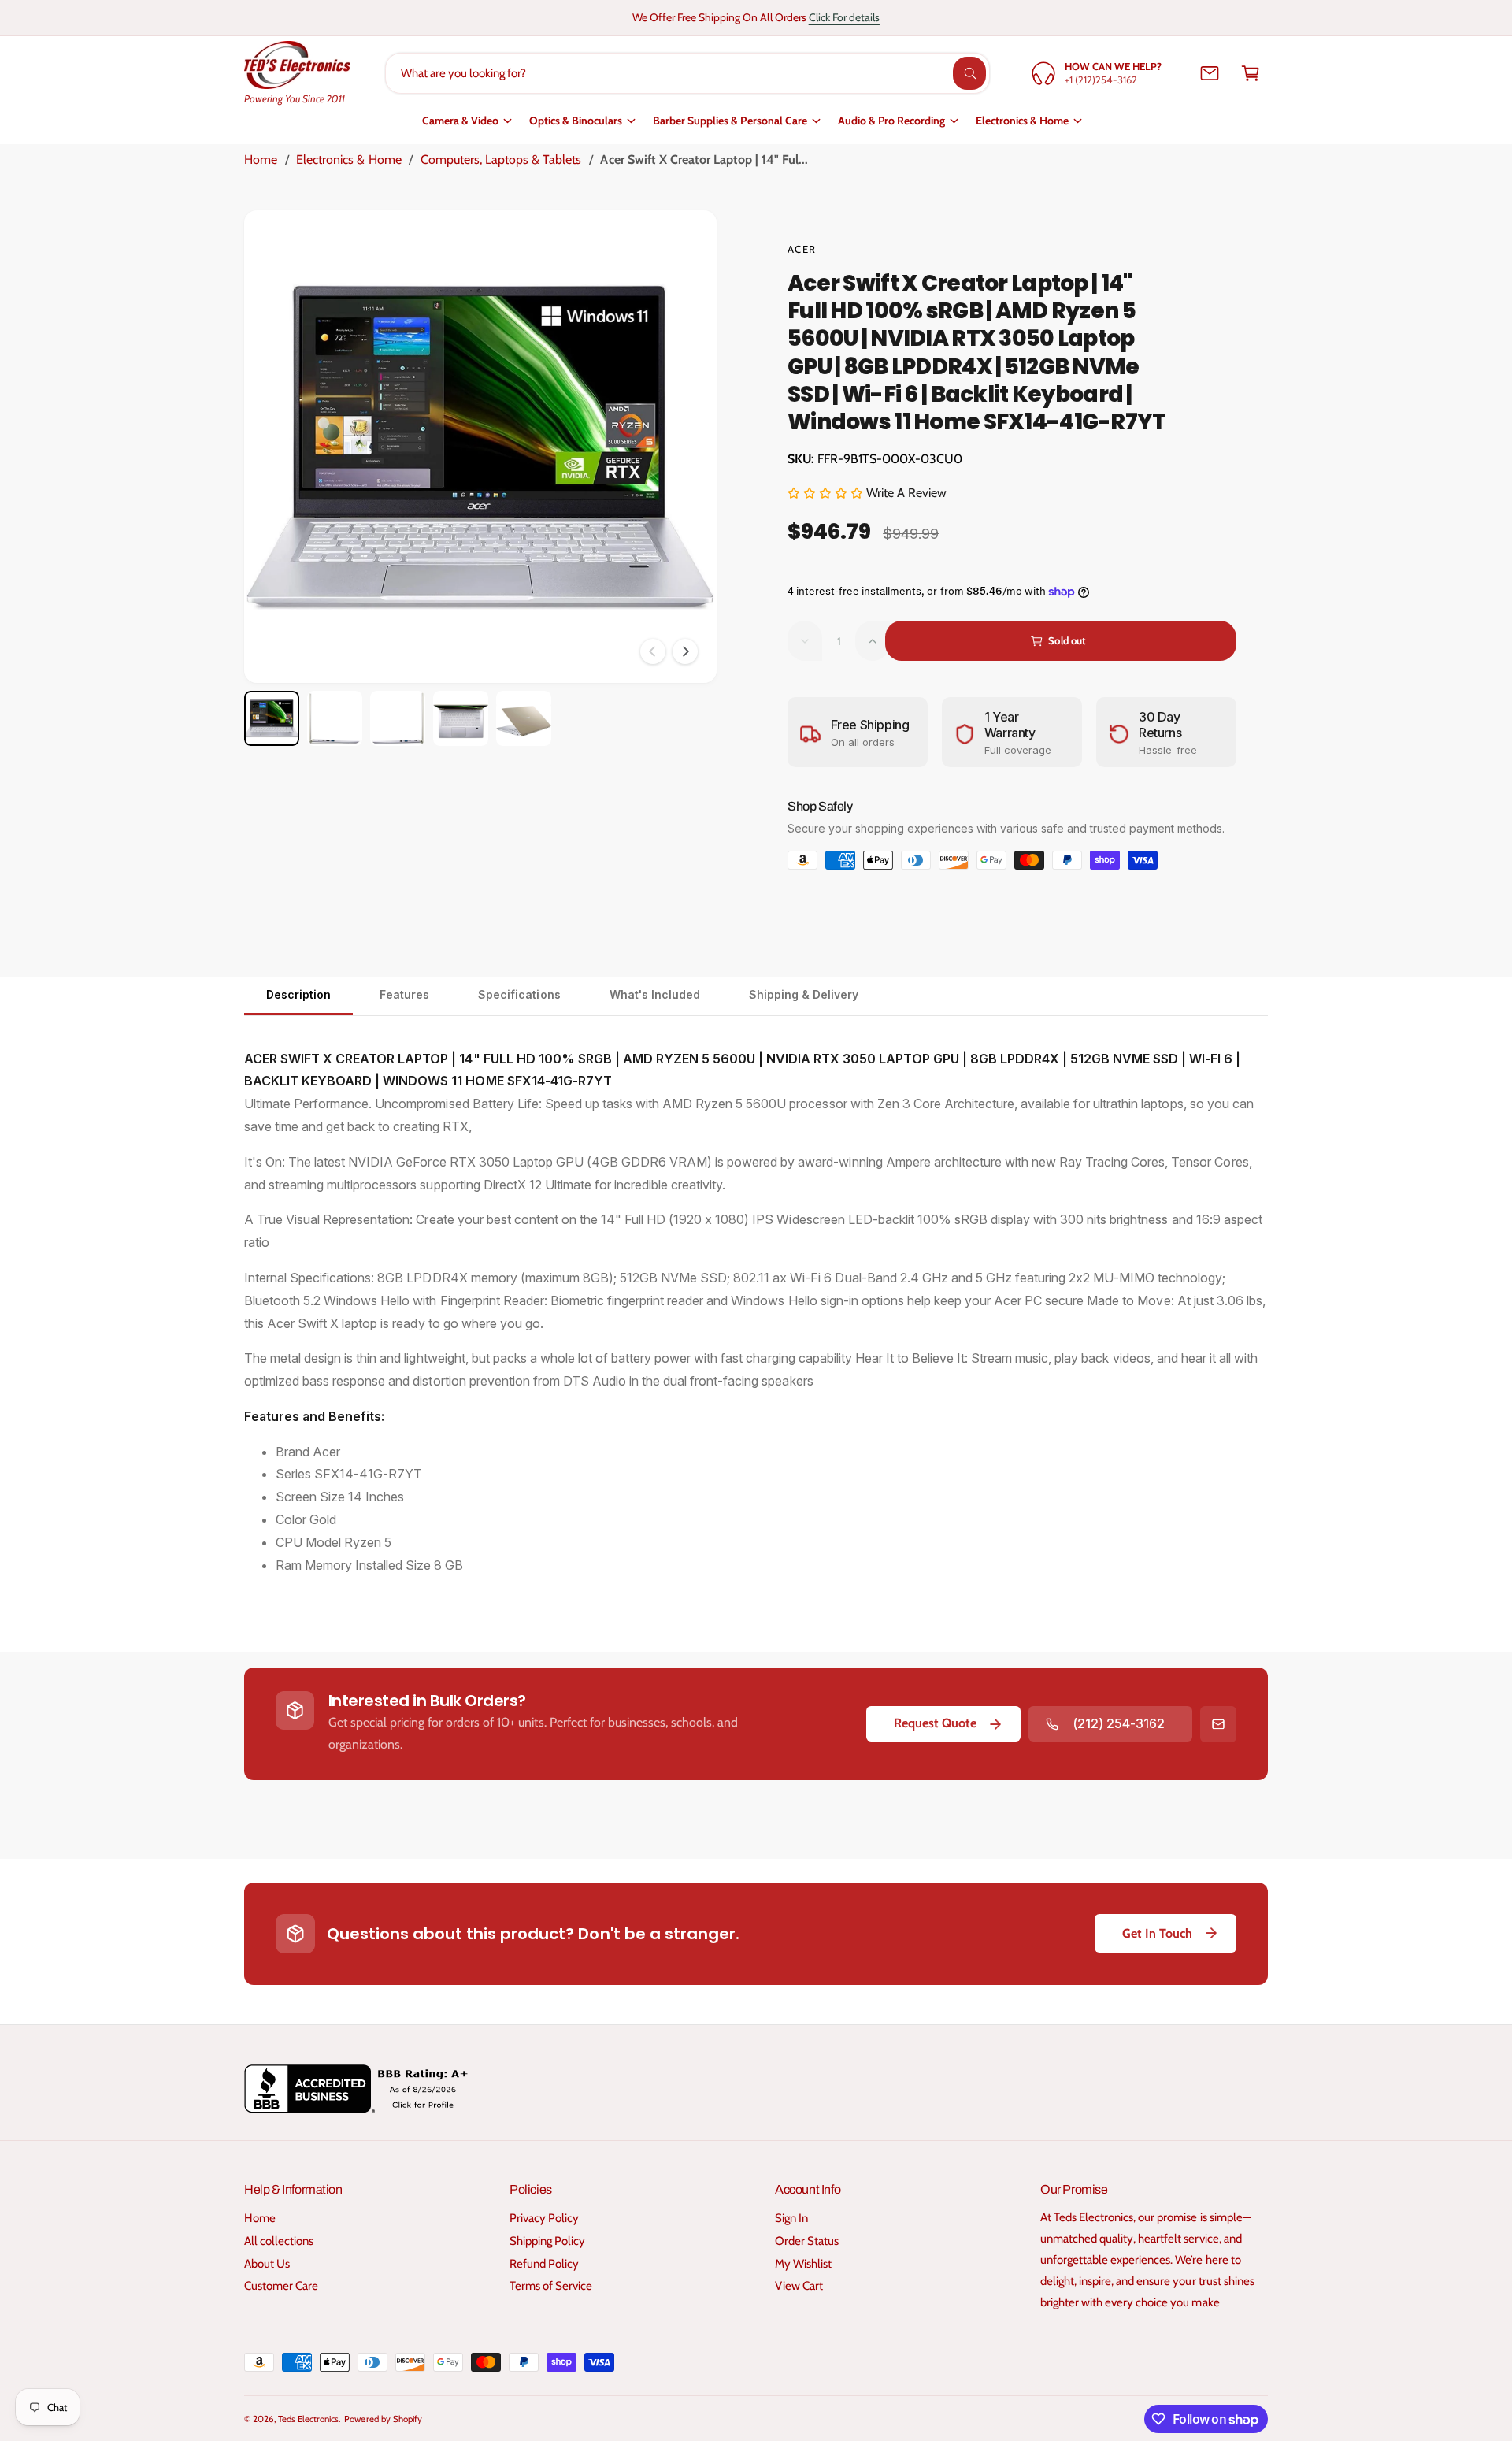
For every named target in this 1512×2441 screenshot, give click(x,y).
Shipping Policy (547, 2241)
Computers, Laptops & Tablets (501, 160)
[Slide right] (685, 651)
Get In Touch (1157, 1933)
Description (298, 994)
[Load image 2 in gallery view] (335, 718)
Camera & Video (460, 121)
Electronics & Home (1022, 121)
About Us (267, 2264)
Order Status (807, 2241)
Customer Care (281, 2286)
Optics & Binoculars (576, 121)
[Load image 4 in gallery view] (461, 718)
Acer (802, 249)
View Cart (799, 2286)
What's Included (655, 994)
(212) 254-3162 (1119, 1723)
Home (261, 160)
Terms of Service (551, 2286)
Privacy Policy (544, 2218)
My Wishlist (803, 2264)
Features (404, 994)
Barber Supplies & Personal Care (730, 121)
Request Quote (935, 1723)
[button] (1251, 73)
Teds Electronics (308, 2419)
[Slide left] (653, 651)
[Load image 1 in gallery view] (272, 718)
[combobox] (688, 73)
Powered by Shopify (383, 2419)
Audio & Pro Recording (891, 121)
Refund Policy (544, 2264)
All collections (279, 2241)
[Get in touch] (1210, 73)
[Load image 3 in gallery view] (398, 718)
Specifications (519, 994)
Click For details (844, 17)
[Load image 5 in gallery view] (524, 718)
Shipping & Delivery (804, 994)
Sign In (791, 2218)
